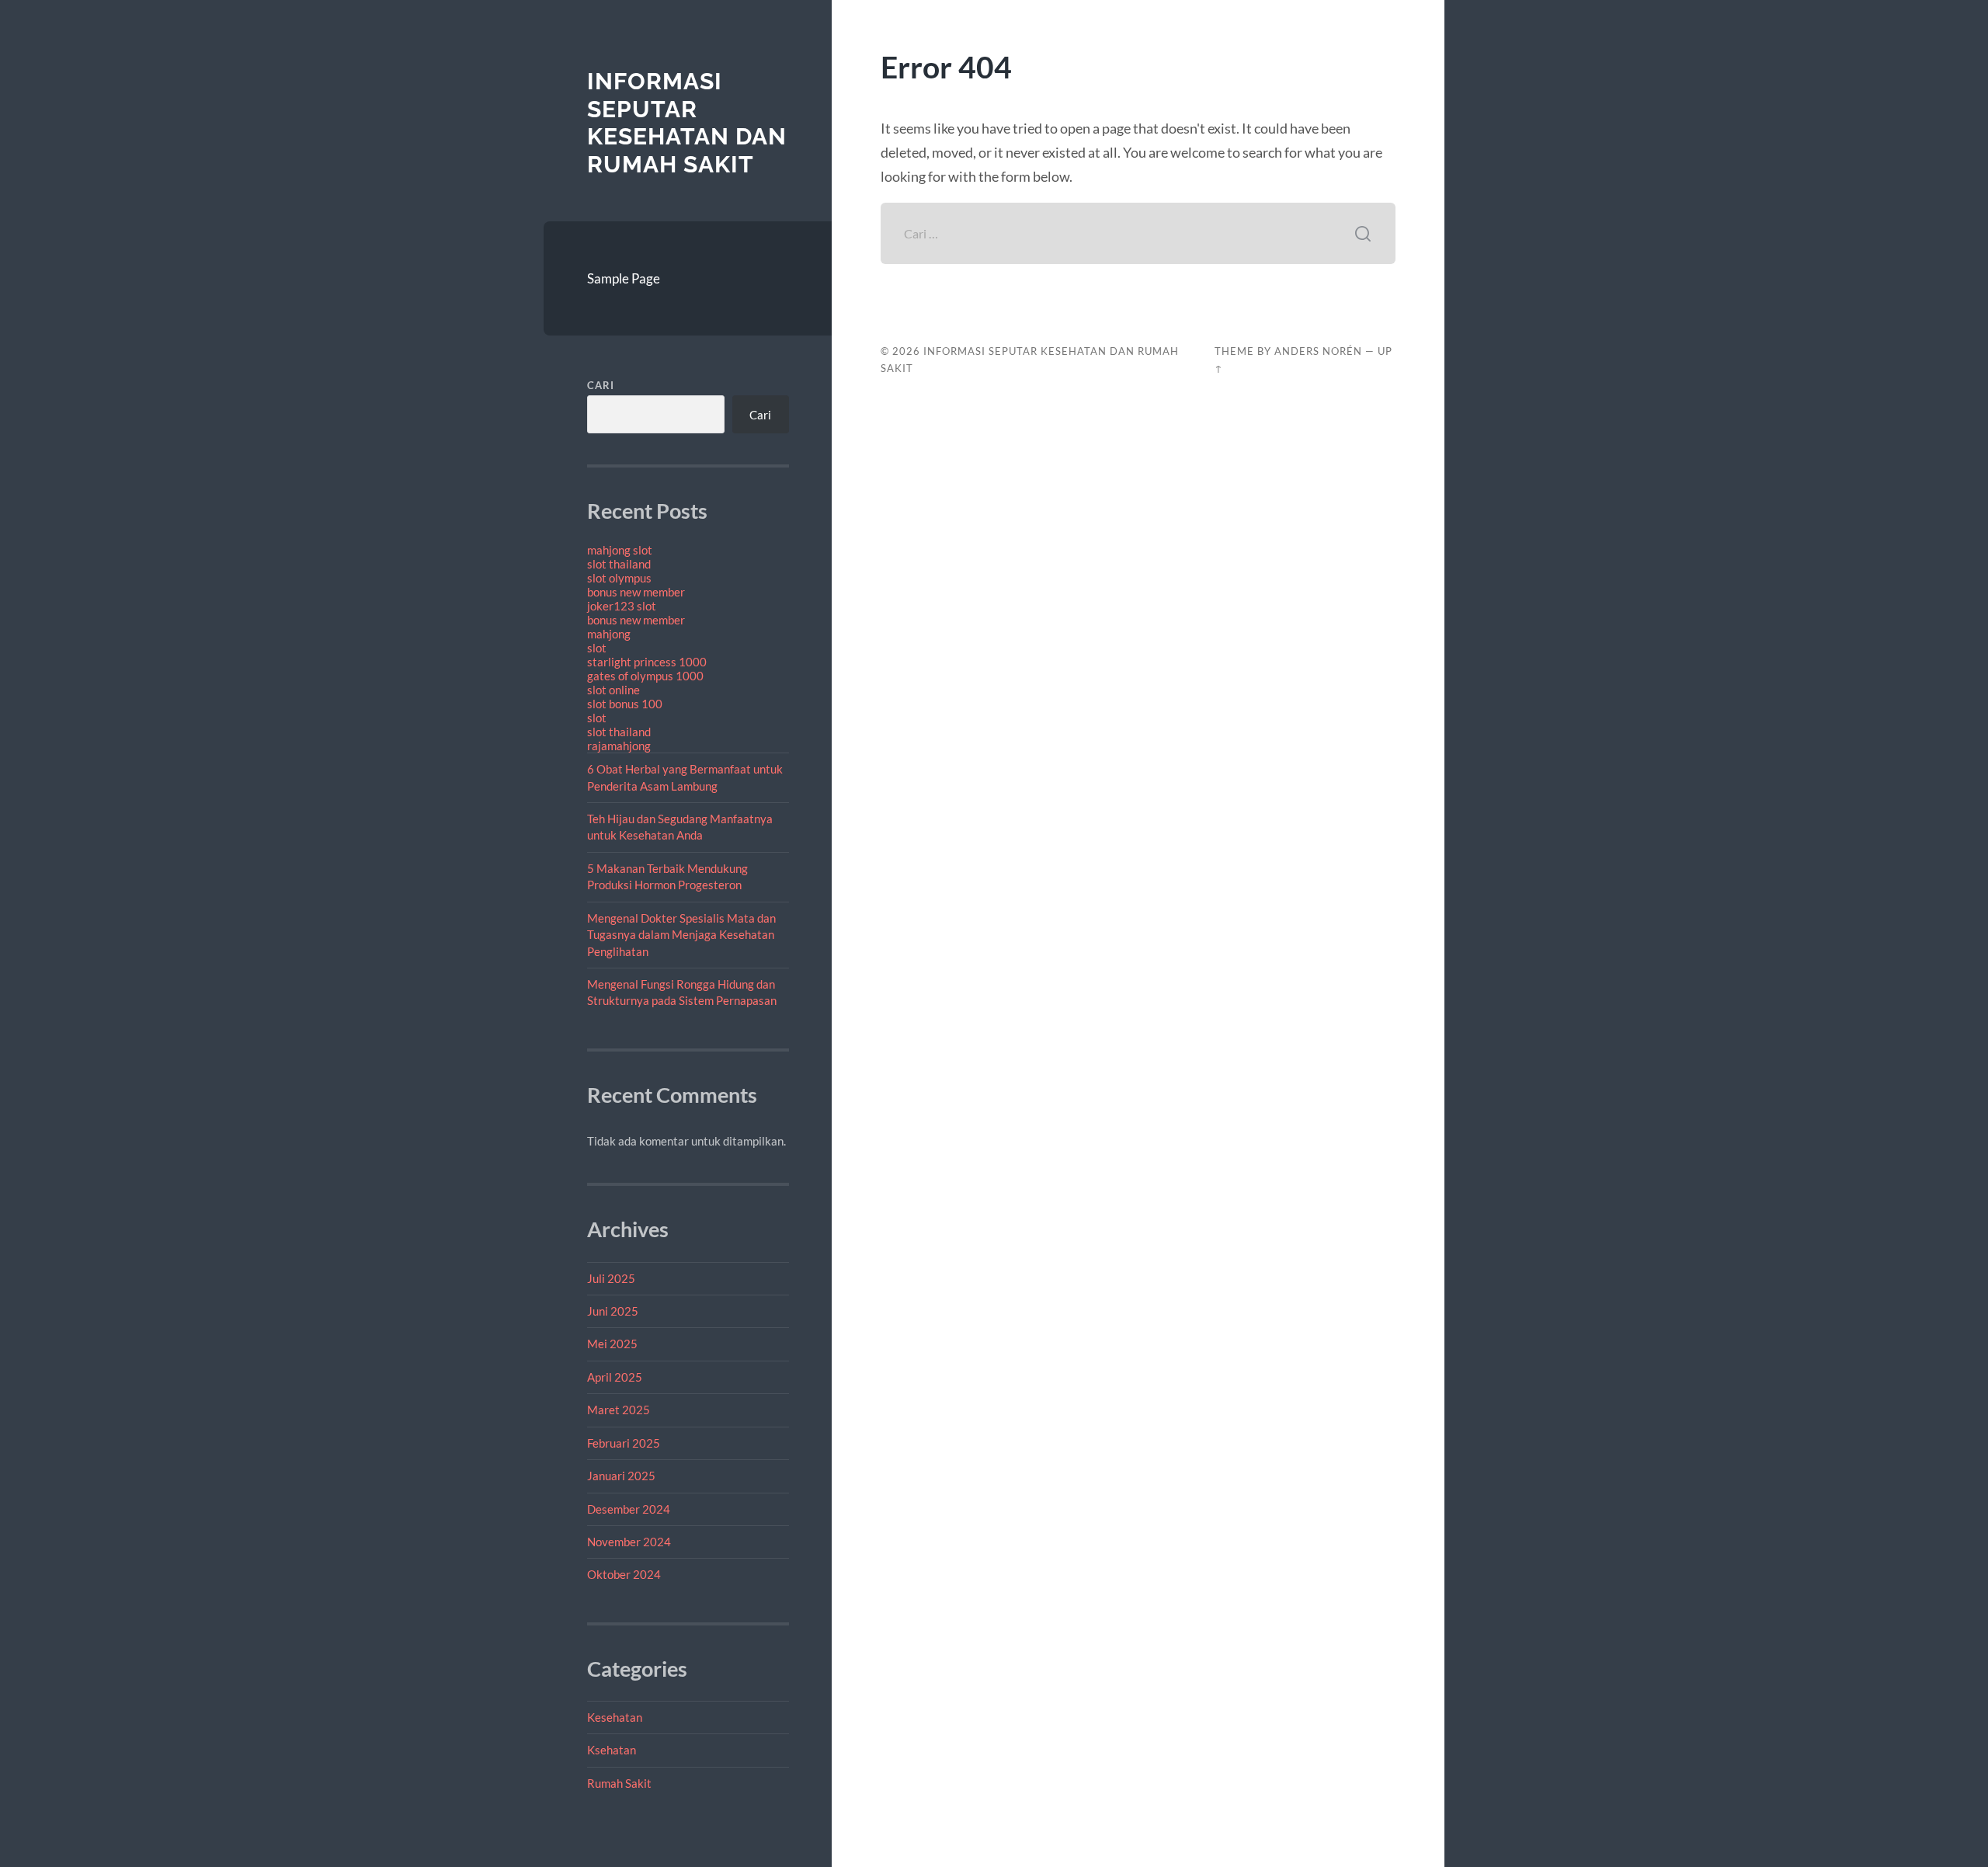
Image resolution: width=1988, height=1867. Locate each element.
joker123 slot (622, 606)
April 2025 (615, 1377)
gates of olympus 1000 (645, 676)
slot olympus (619, 578)
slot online (613, 690)
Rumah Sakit (619, 1783)
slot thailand (619, 564)
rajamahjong (619, 746)
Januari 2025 (621, 1476)
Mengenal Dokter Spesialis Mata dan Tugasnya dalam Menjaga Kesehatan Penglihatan (681, 935)
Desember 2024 (629, 1509)
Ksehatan (612, 1750)
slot (597, 648)
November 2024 (629, 1542)
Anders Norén (1318, 351)
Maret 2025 (619, 1410)
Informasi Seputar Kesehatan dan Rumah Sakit (687, 123)
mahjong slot (620, 550)
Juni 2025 (613, 1311)
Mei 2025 (612, 1344)
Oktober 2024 (624, 1574)
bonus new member (636, 592)
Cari (601, 385)
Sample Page (624, 278)
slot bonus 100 (625, 704)
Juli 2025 (611, 1278)
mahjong (609, 634)
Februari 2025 (624, 1443)
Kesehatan (615, 1717)
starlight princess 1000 (647, 662)
